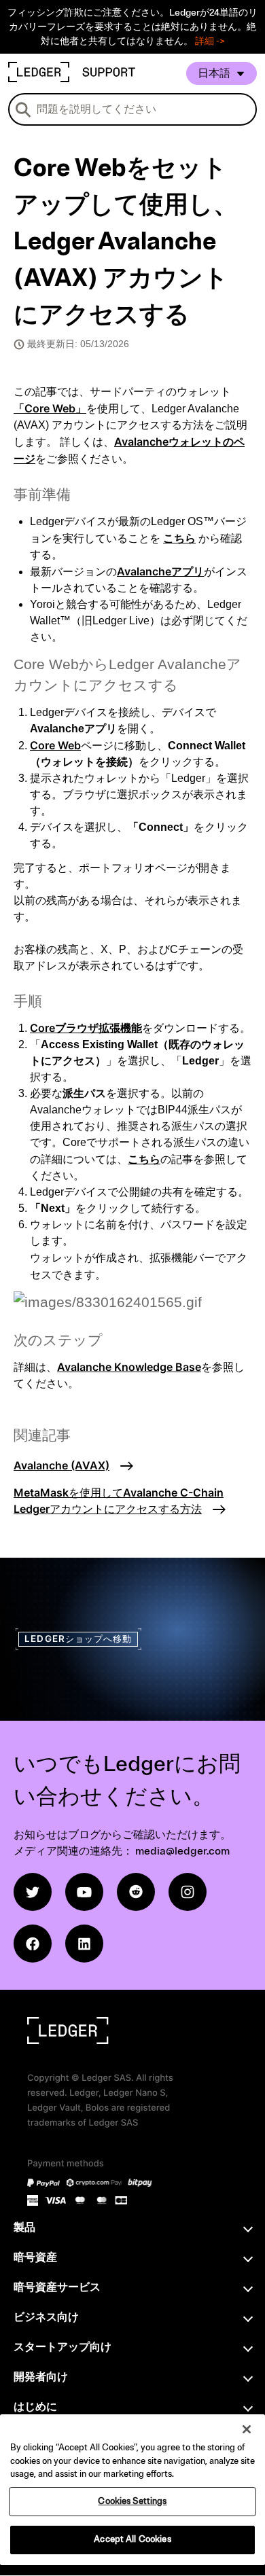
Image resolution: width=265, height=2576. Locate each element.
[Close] (247, 2429)
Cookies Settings (132, 2501)
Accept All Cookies (132, 2539)
